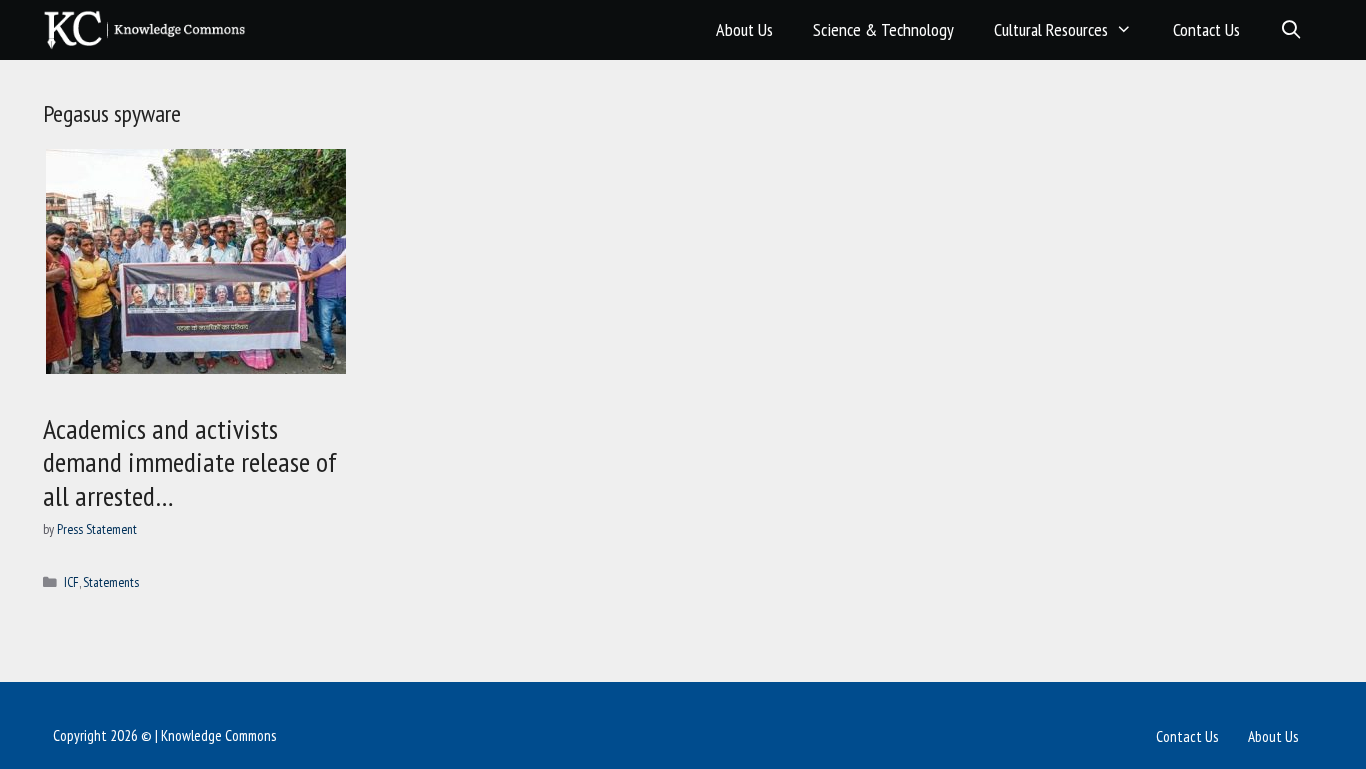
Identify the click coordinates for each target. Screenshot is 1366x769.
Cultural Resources (1051, 29)
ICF (71, 582)
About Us (744, 29)
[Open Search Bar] (1291, 30)
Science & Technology (883, 29)
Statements (111, 582)
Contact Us (1206, 29)
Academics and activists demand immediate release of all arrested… (190, 462)
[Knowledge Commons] (149, 30)
